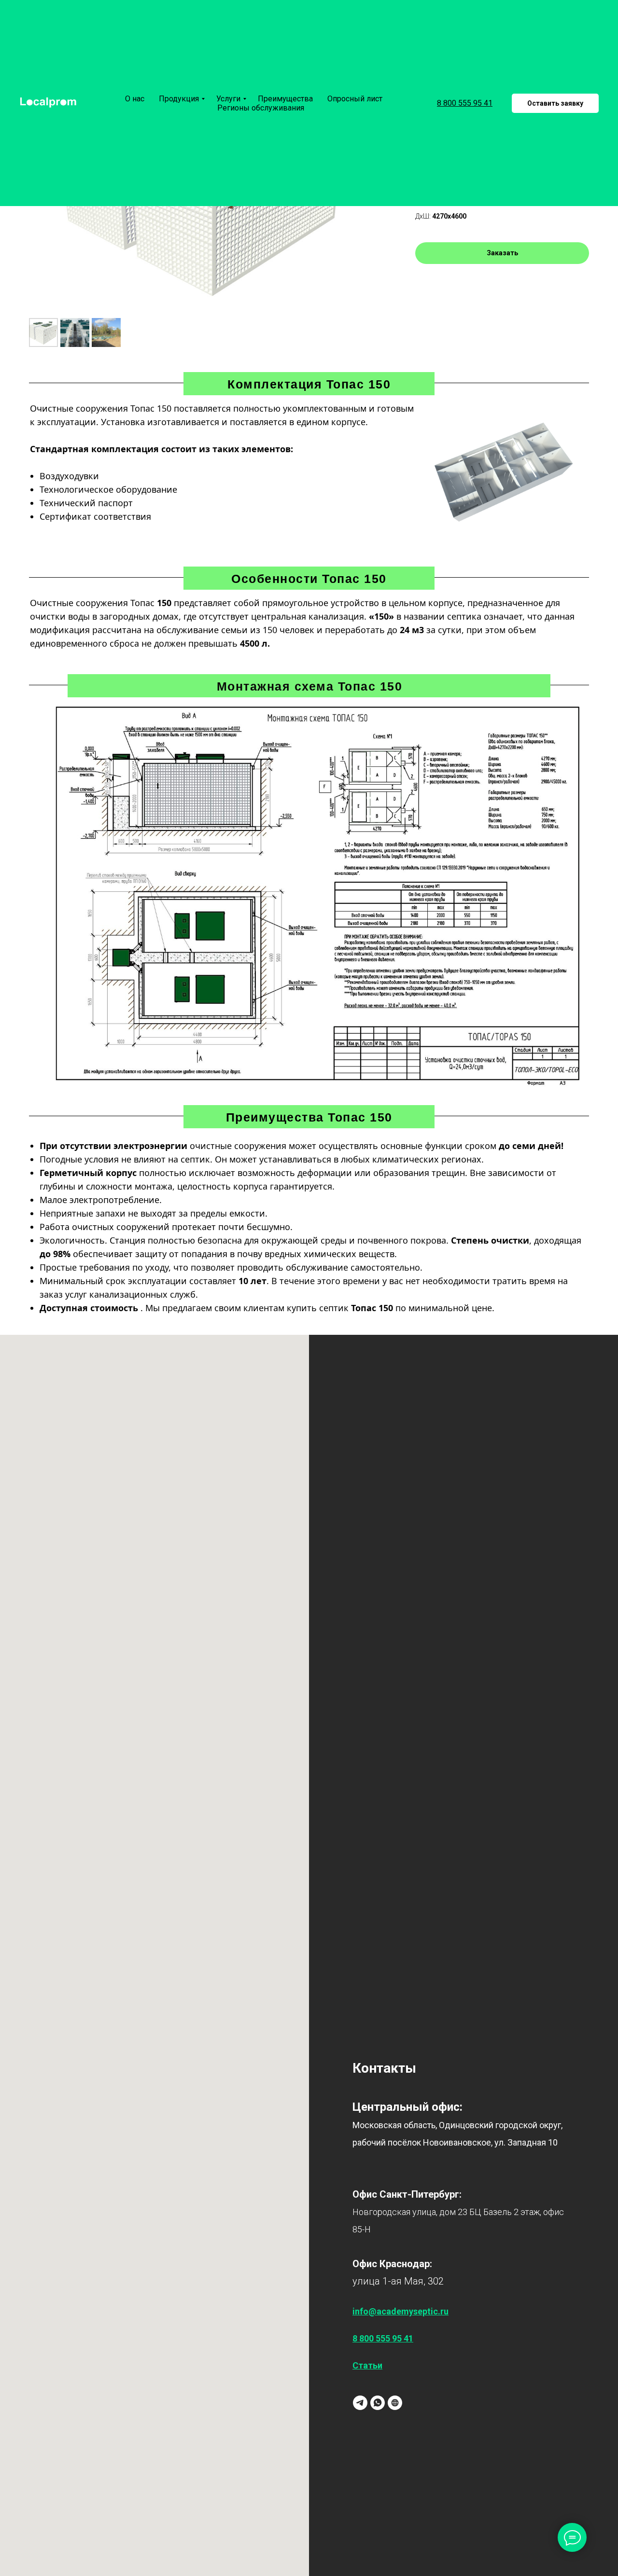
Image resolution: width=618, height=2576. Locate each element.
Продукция (179, 99)
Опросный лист (355, 99)
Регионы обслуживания (261, 108)
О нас (135, 99)
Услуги (228, 99)
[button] (555, 103)
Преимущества (285, 99)
